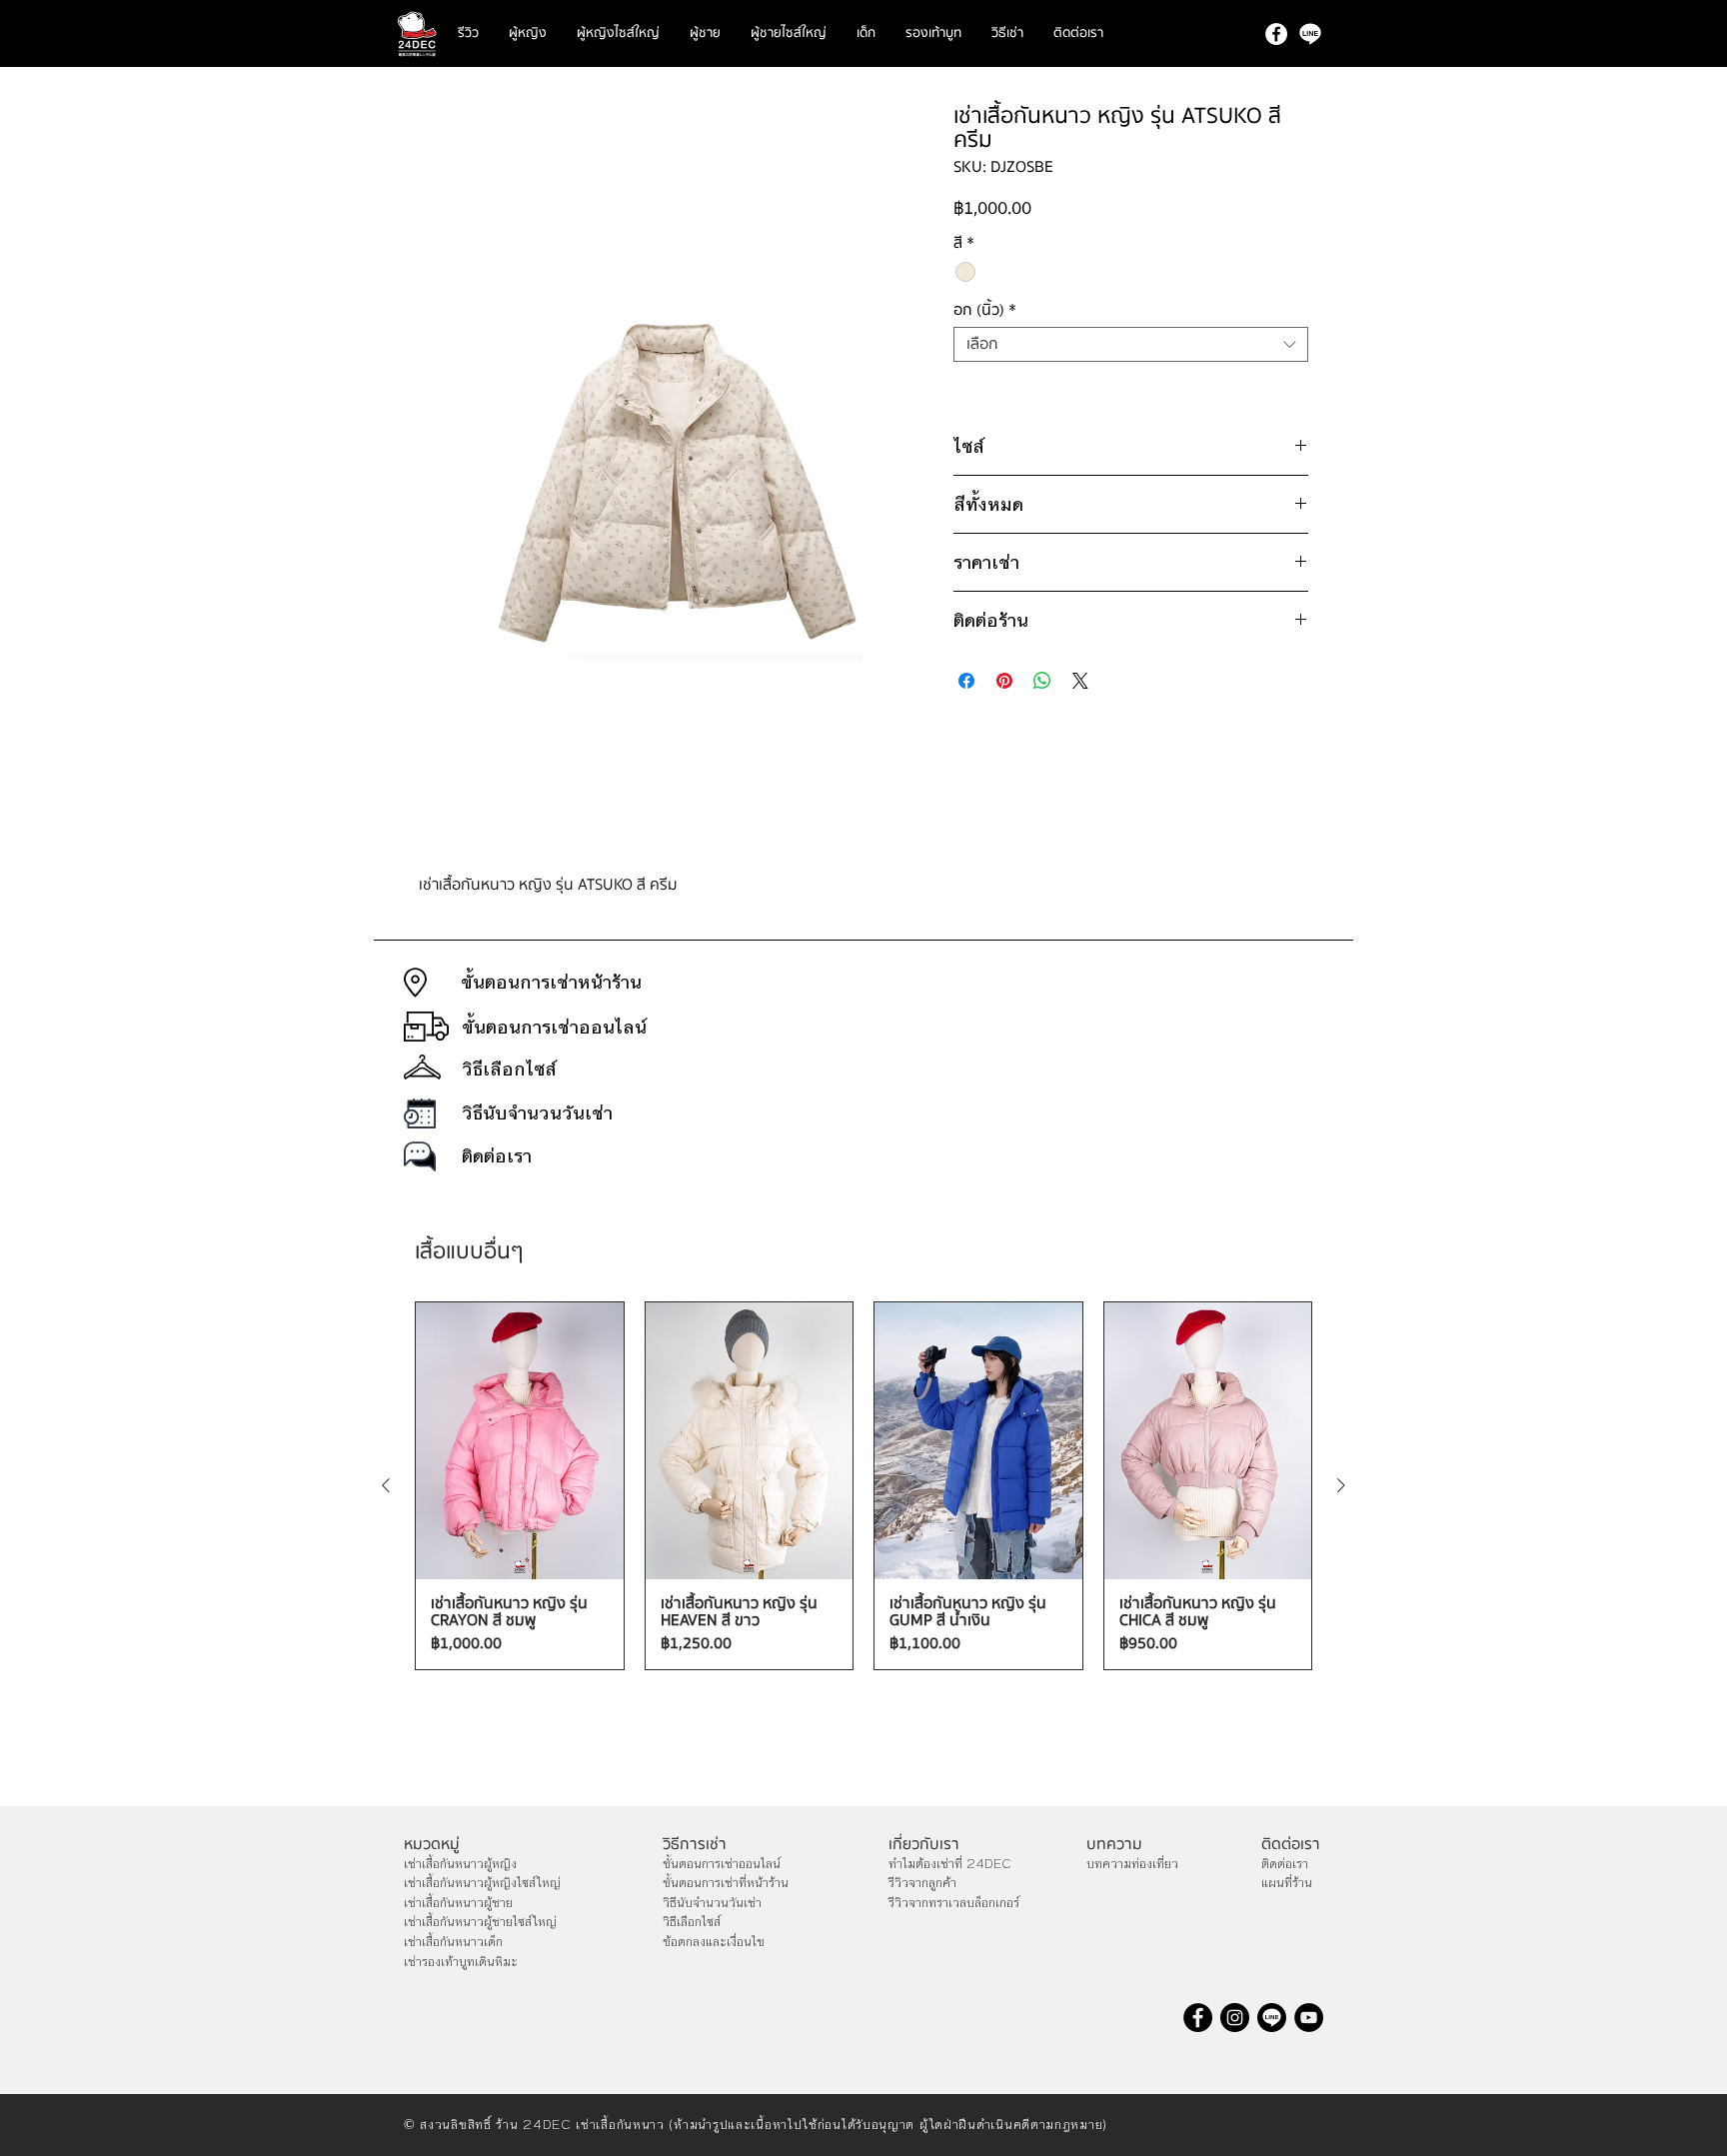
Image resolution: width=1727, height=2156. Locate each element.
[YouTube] (1309, 2018)
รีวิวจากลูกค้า (922, 1883)
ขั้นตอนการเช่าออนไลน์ (722, 1864)
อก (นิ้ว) (985, 310)
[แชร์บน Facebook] (966, 681)
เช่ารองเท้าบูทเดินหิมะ (461, 1962)
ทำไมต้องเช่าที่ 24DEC (950, 1864)
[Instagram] (1235, 2018)
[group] (863, 1486)
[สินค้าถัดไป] (1341, 1485)
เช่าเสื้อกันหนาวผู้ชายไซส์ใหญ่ (480, 1922)
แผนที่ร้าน (1287, 1883)
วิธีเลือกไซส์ (692, 1922)
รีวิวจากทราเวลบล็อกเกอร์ (954, 1903)
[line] (1310, 34)
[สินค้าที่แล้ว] (386, 1485)
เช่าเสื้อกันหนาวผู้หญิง (460, 1864)
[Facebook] (1276, 34)
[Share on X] (1080, 681)
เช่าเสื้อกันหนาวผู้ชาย (458, 1903)
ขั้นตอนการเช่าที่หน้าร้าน (726, 1883)
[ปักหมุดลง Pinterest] (1004, 681)
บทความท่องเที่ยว (1132, 1864)
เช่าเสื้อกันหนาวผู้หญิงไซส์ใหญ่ (482, 1883)
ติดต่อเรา (1285, 1864)
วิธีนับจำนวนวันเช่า (712, 1903)
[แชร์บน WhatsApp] (1042, 681)
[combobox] (1131, 344)
